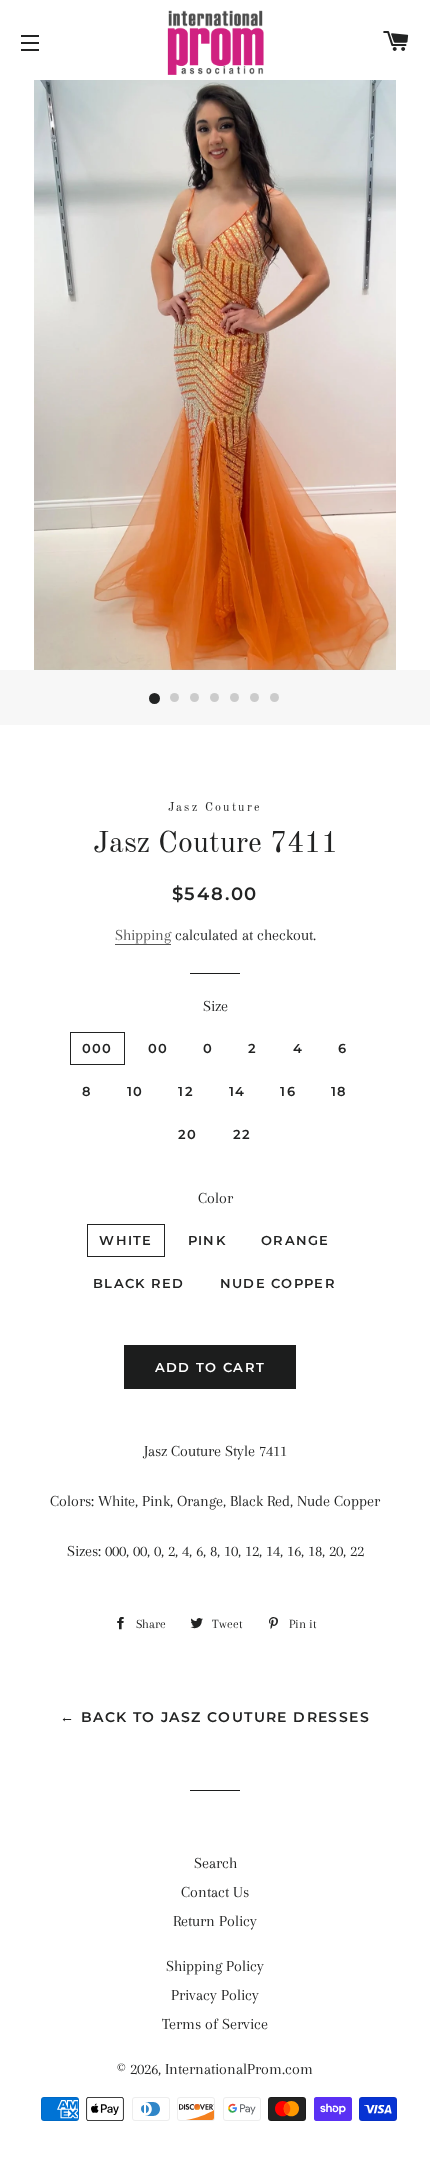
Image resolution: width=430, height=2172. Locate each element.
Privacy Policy (215, 1995)
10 (135, 1091)
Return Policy (215, 1921)
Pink (207, 1240)
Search (215, 1863)
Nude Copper (278, 1283)
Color (215, 1198)
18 (339, 1091)
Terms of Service (215, 2024)
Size (215, 1006)
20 (188, 1134)
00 (158, 1048)
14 (237, 1091)
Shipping (143, 935)
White (126, 1240)
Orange (295, 1240)
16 (288, 1091)
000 (97, 1048)
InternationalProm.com (239, 2069)
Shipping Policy (215, 1966)
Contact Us (215, 1892)
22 (242, 1134)
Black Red (139, 1283)
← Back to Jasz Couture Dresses (215, 1717)
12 (186, 1091)
